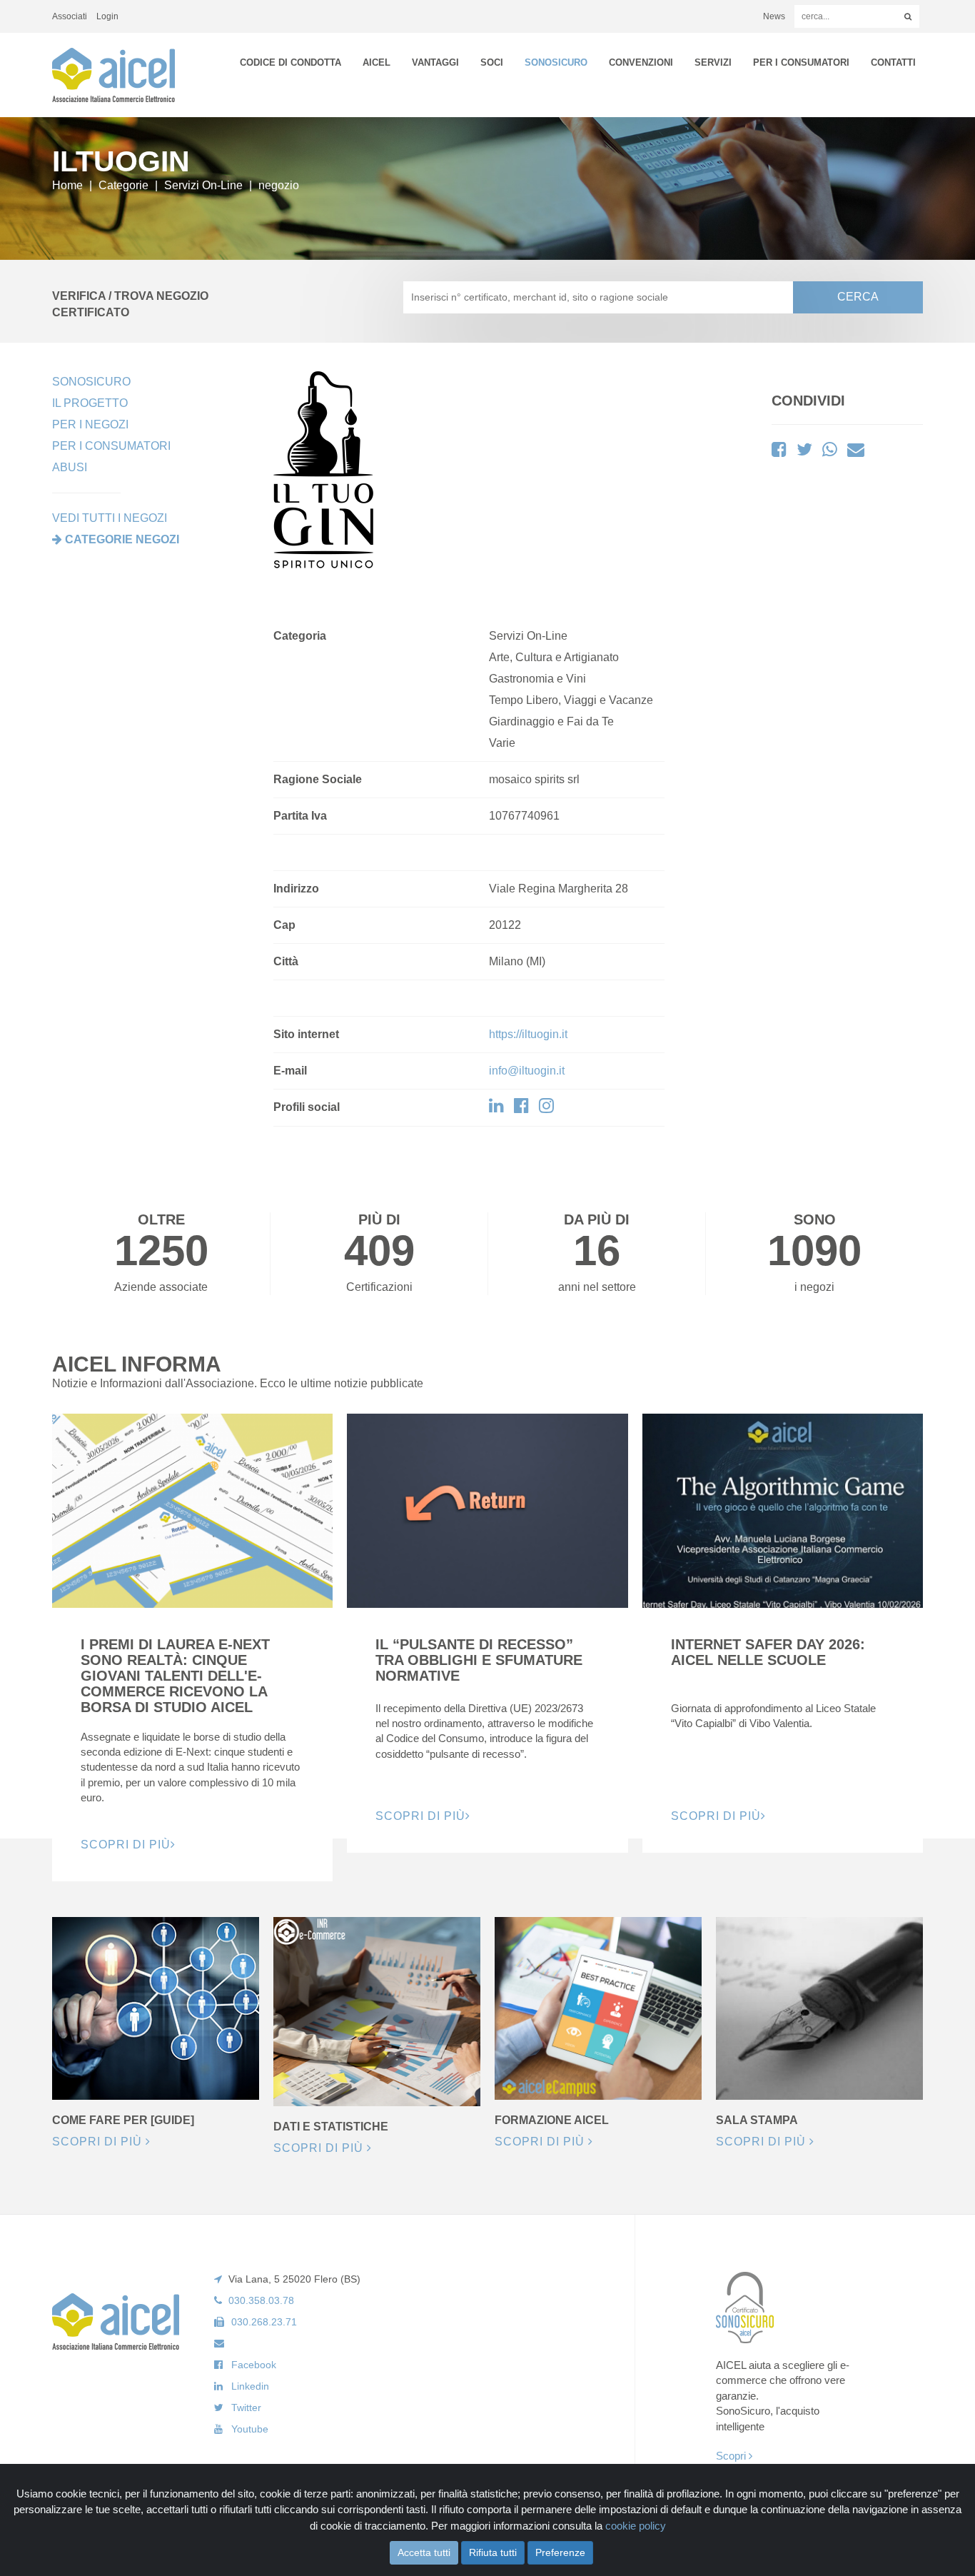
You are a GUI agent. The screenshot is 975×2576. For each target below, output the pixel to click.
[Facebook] (521, 1108)
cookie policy (636, 2526)
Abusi (70, 467)
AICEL (377, 62)
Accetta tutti (424, 2552)
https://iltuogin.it (528, 1034)
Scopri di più (99, 2142)
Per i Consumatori (801, 62)
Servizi (713, 62)
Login (107, 16)
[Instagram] (546, 1108)
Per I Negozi (90, 424)
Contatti (893, 62)
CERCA (858, 297)
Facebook (254, 2365)
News (774, 16)
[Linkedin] (496, 1108)
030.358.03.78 (261, 2300)
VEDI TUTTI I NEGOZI (110, 518)
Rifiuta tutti (493, 2552)
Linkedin (250, 2386)
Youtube (250, 2429)
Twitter (246, 2408)
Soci (492, 62)
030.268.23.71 (264, 2322)
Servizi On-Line (203, 185)
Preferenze (560, 2552)
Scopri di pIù (126, 1845)
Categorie (123, 185)
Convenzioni (641, 62)
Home (67, 185)
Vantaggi (435, 62)
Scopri (732, 2456)
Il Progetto (90, 403)
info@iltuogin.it (527, 1071)
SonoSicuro (556, 62)
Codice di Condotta (291, 62)
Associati (70, 16)
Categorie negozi (122, 539)
